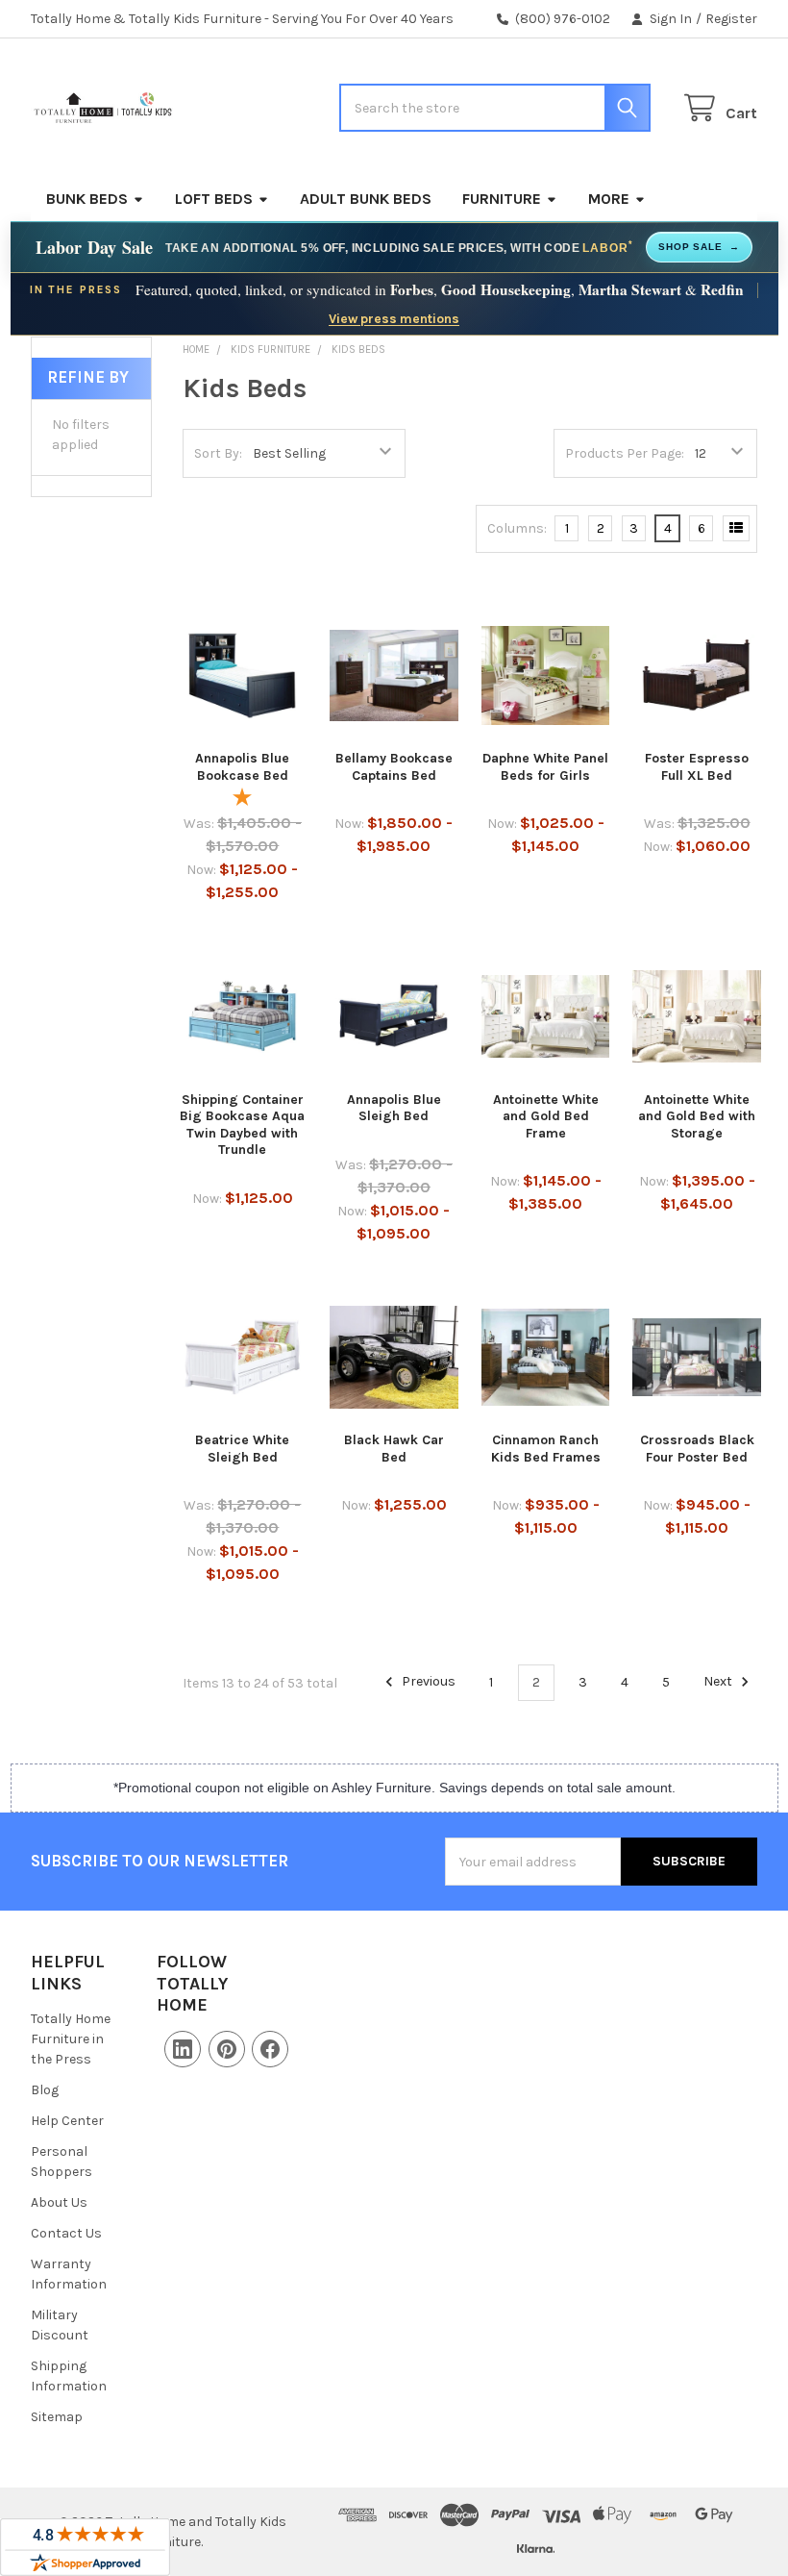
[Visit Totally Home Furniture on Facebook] (270, 2049)
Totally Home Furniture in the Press (71, 2039)
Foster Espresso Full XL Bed (697, 767)
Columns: (517, 528)
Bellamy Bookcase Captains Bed (394, 767)
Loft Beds (214, 199)
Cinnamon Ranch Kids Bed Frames (546, 1449)
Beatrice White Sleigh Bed (242, 1449)
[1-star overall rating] (243, 800)
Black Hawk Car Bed (394, 1449)
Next (719, 1682)
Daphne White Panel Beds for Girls (545, 767)
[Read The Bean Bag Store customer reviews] (85, 2547)
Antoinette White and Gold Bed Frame (546, 1116)
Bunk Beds (87, 199)
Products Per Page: (625, 453)
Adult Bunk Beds (366, 199)
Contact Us (66, 2233)
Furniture (502, 199)
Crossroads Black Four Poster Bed (697, 1449)
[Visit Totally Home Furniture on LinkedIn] (183, 2049)
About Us (59, 2202)
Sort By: (218, 453)
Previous (427, 1682)
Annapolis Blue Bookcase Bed (242, 767)
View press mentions (394, 318)
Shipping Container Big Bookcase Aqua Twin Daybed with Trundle (242, 1125)
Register (731, 19)
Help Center (67, 2121)
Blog (45, 2090)
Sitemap (57, 2417)
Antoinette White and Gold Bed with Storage (697, 1116)
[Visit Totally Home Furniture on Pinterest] (227, 2049)
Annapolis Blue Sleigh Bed (394, 1108)
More (609, 199)
